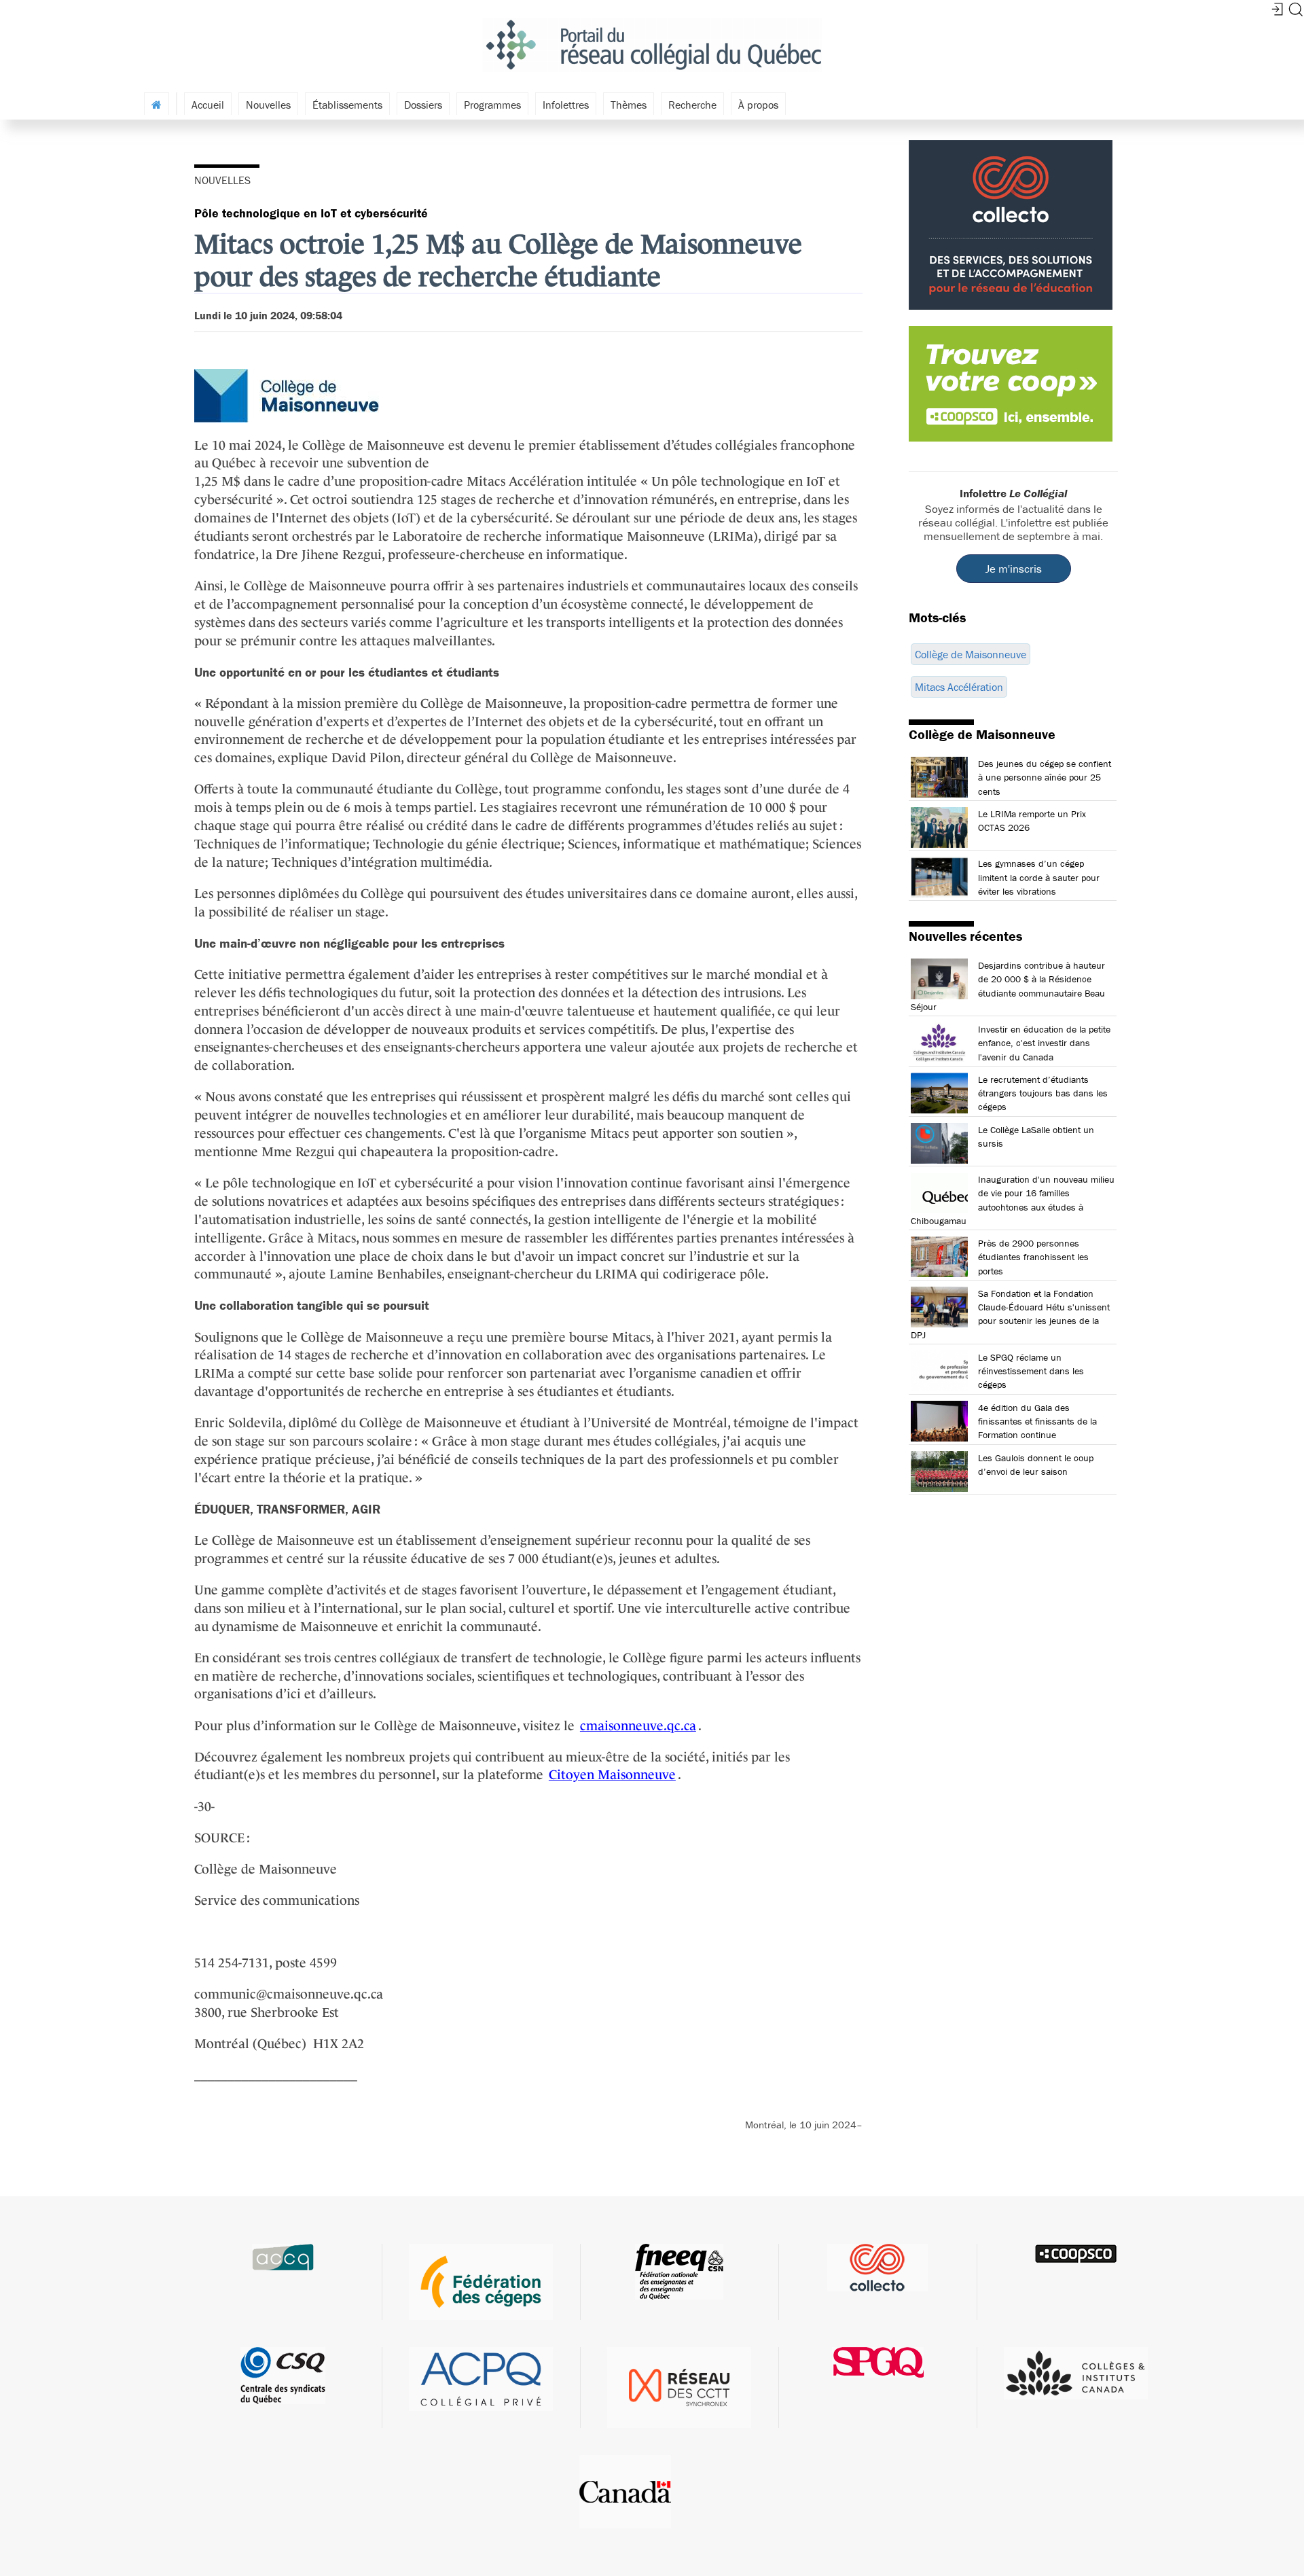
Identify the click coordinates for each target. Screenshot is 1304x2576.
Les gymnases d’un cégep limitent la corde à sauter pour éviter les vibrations (1039, 877)
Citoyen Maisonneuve (612, 1774)
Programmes (492, 105)
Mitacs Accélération (959, 687)
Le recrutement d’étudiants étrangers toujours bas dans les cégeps (1043, 1093)
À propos (758, 105)
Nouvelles (268, 105)
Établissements (347, 105)
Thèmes (629, 105)
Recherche (692, 105)
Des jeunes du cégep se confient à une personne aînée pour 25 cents (1045, 777)
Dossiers (423, 105)
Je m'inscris (1014, 569)
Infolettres (566, 105)
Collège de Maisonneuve (971, 654)
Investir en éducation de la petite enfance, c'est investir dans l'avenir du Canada (1044, 1043)
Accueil (208, 105)
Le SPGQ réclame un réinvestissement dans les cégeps (1031, 1371)
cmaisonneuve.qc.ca (638, 1725)
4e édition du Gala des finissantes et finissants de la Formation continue (1037, 1421)
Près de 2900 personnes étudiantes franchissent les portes (1033, 1257)
